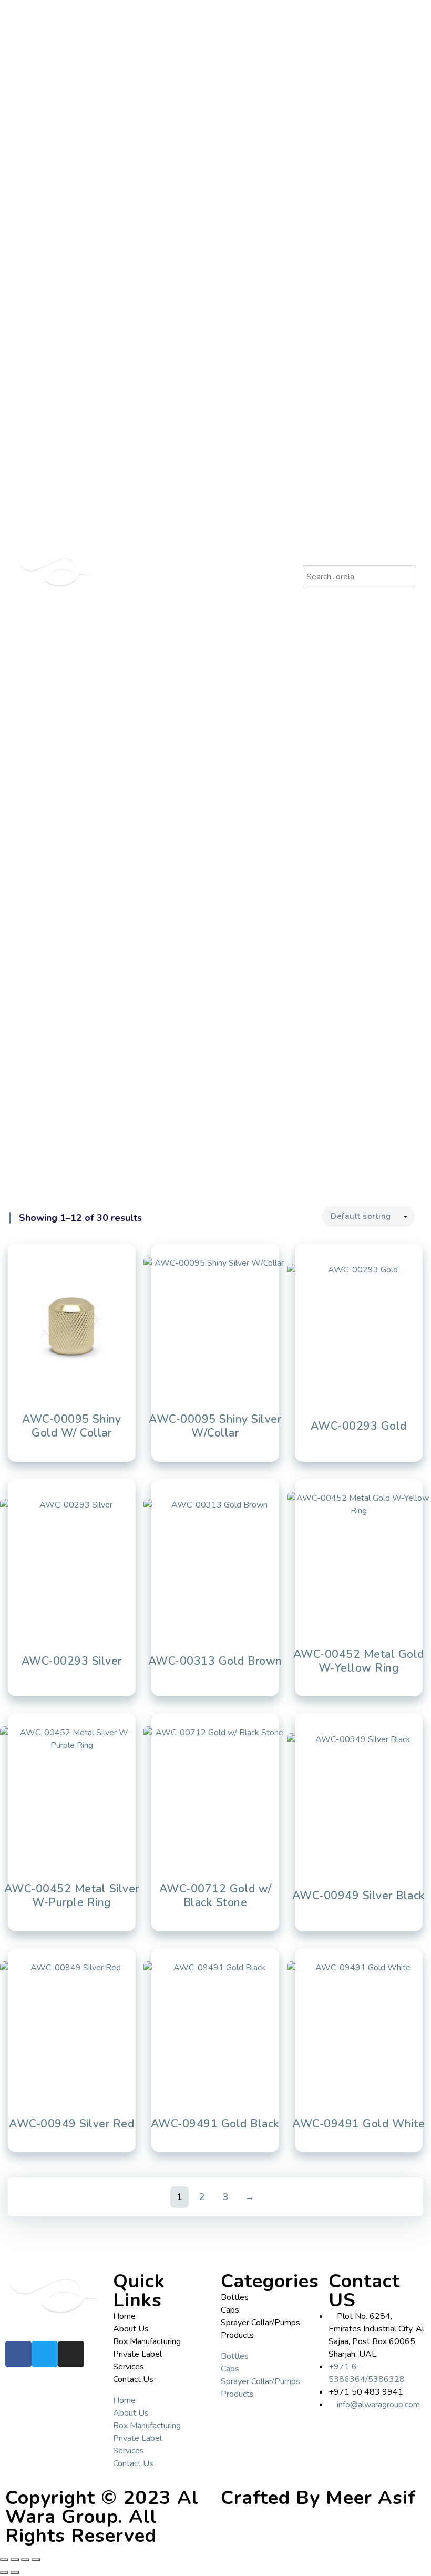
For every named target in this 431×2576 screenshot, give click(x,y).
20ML (247, 175)
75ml (245, 124)
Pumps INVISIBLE (265, 376)
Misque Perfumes (257, 567)
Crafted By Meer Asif (318, 2498)
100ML (249, 99)
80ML (247, 111)
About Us (235, 35)
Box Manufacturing (248, 466)
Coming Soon (260, 427)
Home (231, 23)
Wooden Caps (261, 301)
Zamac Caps (258, 263)
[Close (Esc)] (36, 2560)
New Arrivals (258, 414)
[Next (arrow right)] (15, 2572)
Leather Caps (259, 276)
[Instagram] (71, 2354)
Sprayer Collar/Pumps (260, 2323)
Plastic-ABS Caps (265, 225)
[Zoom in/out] (4, 2560)
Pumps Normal (261, 389)
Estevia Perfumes (256, 554)
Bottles (240, 86)
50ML (247, 149)
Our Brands (238, 503)
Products (235, 48)
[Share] (25, 2560)
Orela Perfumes (254, 542)
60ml (246, 137)
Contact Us (238, 580)
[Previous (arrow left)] (4, 2572)
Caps (238, 212)
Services (235, 491)
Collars (249, 339)
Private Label (240, 478)
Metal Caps (256, 288)
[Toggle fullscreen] (15, 2560)
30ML (247, 162)
